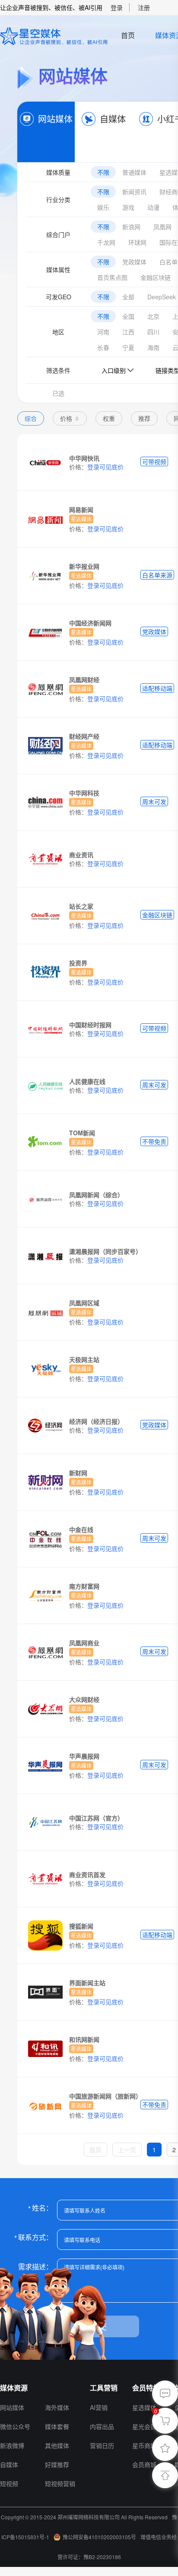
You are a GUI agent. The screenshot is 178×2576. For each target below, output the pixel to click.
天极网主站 (84, 1359)
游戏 (128, 207)
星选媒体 (144, 2407)
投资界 (78, 963)
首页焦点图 (112, 277)
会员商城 (144, 2464)
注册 (144, 7)
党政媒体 (134, 262)
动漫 (153, 207)
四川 (153, 332)
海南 (153, 347)
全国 (128, 316)
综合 (31, 418)
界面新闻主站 (87, 1983)
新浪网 (131, 227)
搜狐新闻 (81, 1926)
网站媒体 (55, 119)
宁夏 (128, 347)
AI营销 (99, 2407)
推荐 (144, 418)
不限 (103, 172)
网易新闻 (81, 509)
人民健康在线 (87, 1081)
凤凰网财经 (84, 679)
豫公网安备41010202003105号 (99, 2537)
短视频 (9, 2483)
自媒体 (113, 119)
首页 (128, 35)
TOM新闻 (82, 1133)
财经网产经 (84, 736)
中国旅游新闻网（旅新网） (105, 2096)
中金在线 (81, 1529)
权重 (109, 418)
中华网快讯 (84, 458)
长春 (103, 347)
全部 (128, 297)
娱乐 (103, 207)
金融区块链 (156, 277)
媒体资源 (14, 2388)
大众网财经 (84, 1699)
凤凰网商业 (84, 1643)
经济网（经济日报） (96, 1421)
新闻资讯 (134, 192)
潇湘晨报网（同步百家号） (105, 1251)
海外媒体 (57, 2407)
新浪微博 (12, 2445)
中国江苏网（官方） (96, 1818)
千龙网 (106, 242)
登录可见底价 (105, 467)
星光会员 (144, 2426)
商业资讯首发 (87, 1874)
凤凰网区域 (84, 1303)
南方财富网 (84, 1586)
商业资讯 (81, 855)
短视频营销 (60, 2483)
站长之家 (81, 906)
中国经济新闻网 (90, 623)
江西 (128, 332)
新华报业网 (84, 566)
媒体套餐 (57, 2426)
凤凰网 (162, 227)
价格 (66, 418)
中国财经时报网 (90, 1025)
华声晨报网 (84, 1756)
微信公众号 (15, 2426)
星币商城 (144, 2445)
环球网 (137, 242)
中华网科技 (84, 793)
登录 (117, 7)
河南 (103, 332)
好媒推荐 (57, 2464)
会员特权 (146, 2388)
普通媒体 (134, 172)
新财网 (78, 1473)
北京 (153, 316)
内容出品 (102, 2426)
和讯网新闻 (84, 2039)
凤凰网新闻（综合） (96, 1195)
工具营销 (104, 2388)
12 (49, 2388)
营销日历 (102, 2445)
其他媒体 (57, 2445)
